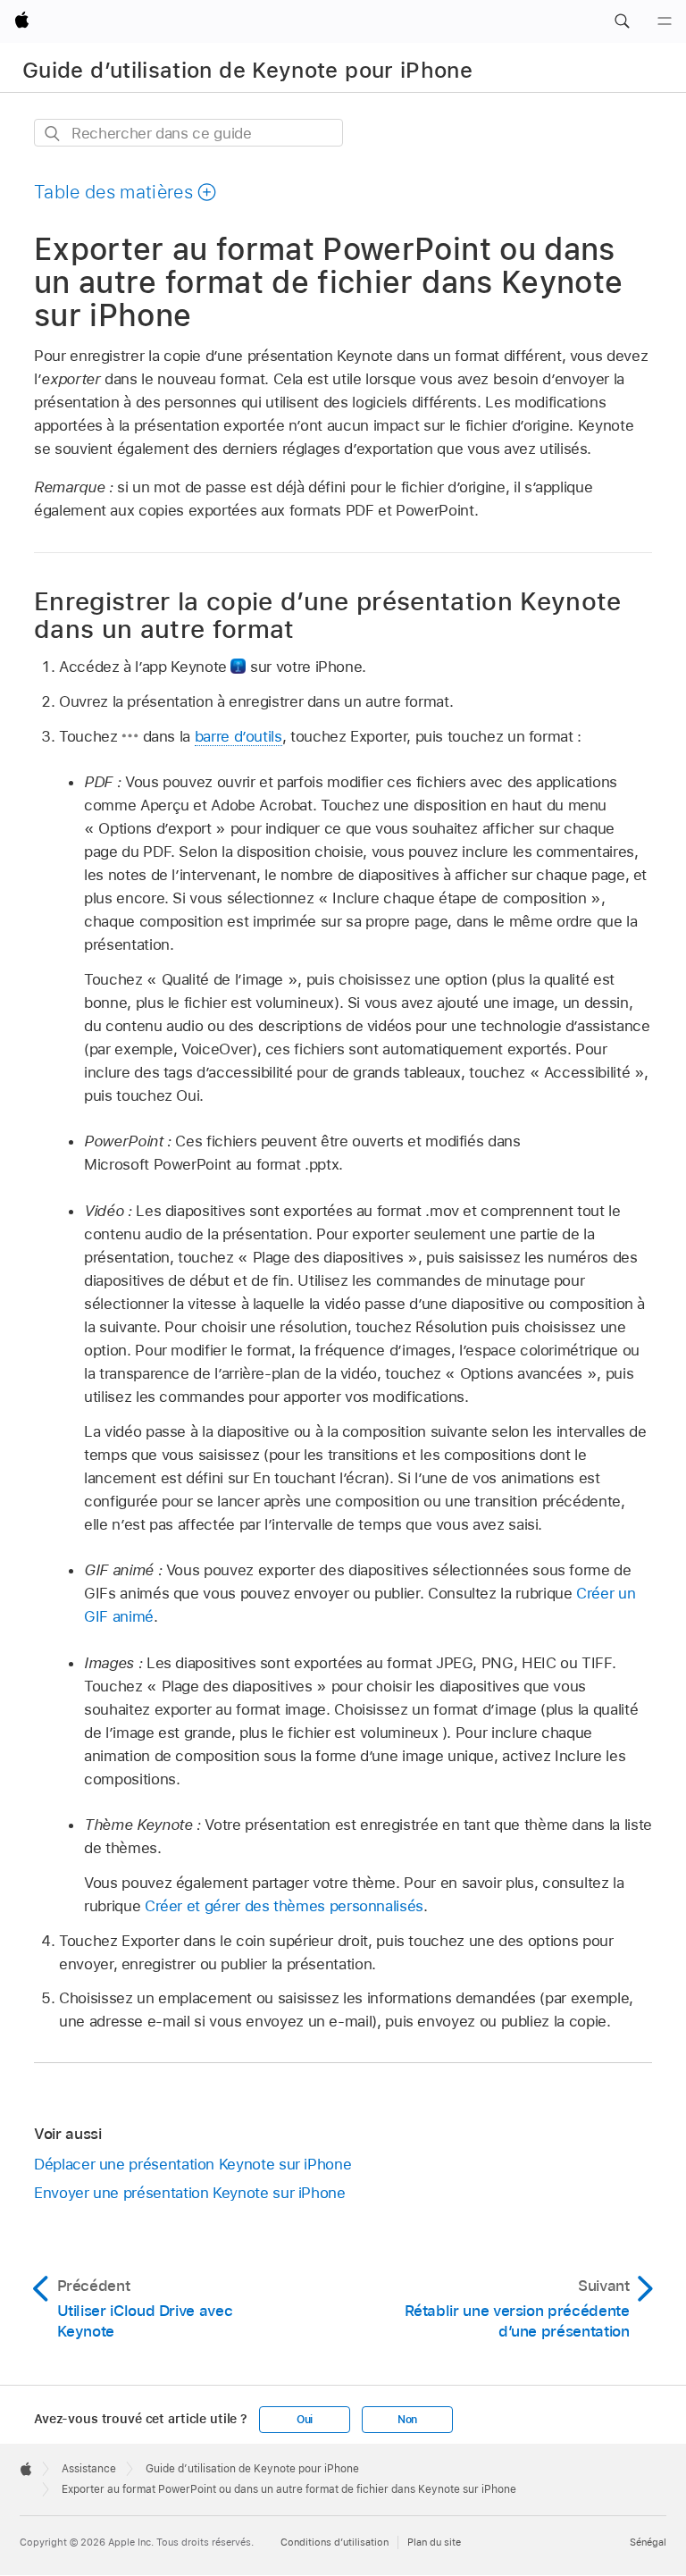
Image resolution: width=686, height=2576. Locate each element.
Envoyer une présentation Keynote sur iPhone (190, 2193)
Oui (305, 2420)
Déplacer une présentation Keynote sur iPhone (192, 2164)
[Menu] (665, 21)
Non (407, 2420)
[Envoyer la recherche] (53, 134)
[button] (622, 21)
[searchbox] (188, 133)
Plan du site (434, 2542)
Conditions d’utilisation (335, 2542)
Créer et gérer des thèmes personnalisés (284, 1906)
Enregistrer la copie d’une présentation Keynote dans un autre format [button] (328, 615)
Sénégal (648, 2542)
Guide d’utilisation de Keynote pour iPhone (247, 70)
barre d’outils (238, 736)
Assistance (89, 2469)
